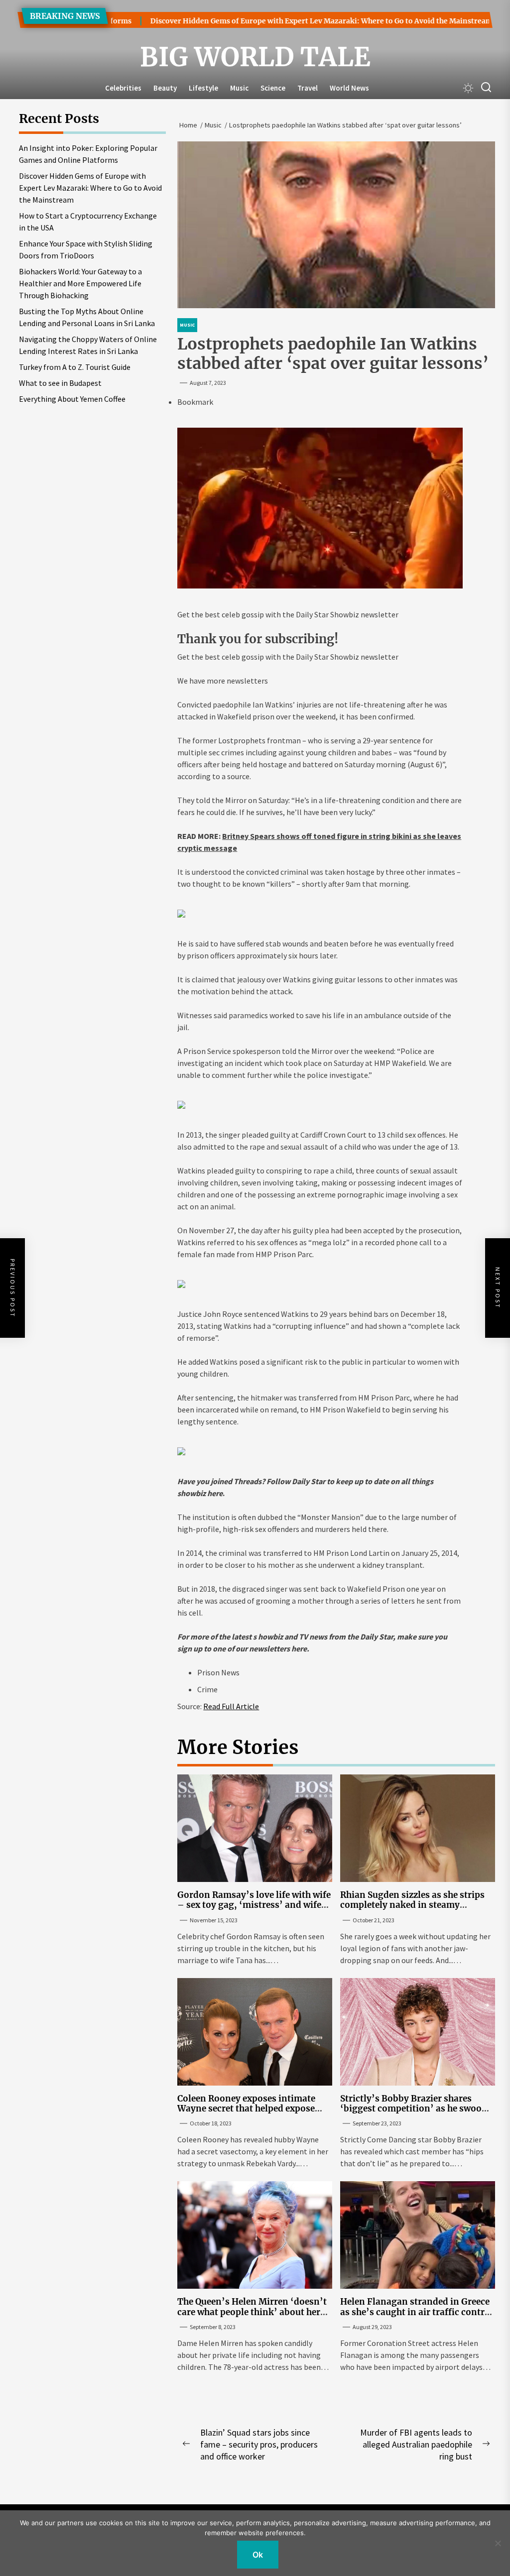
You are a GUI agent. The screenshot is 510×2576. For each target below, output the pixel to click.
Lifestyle (203, 88)
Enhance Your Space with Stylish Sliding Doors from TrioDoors (86, 249)
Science (273, 88)
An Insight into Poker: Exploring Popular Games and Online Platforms (88, 154)
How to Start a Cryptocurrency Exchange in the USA (88, 222)
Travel (308, 88)
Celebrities (123, 88)
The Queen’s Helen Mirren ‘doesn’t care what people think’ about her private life (252, 2312)
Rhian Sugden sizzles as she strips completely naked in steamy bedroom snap (412, 1905)
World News (349, 88)
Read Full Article (231, 1706)
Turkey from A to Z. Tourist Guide (75, 367)
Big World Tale (255, 57)
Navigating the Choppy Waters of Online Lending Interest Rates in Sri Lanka (88, 345)
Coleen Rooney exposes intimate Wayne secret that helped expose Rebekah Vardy (246, 2109)
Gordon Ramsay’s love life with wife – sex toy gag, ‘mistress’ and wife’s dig (254, 1905)
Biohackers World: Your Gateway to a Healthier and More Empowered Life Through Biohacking (80, 283)
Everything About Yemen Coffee (72, 399)
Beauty (165, 88)
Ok (258, 2555)
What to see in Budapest (60, 383)
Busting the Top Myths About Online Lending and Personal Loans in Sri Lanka (87, 317)
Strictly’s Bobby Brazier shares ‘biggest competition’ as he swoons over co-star (416, 2109)
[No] (498, 2543)
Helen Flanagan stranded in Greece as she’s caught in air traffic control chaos (417, 2312)
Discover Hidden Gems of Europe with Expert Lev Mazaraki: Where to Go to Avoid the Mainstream (287, 21)
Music (239, 88)
